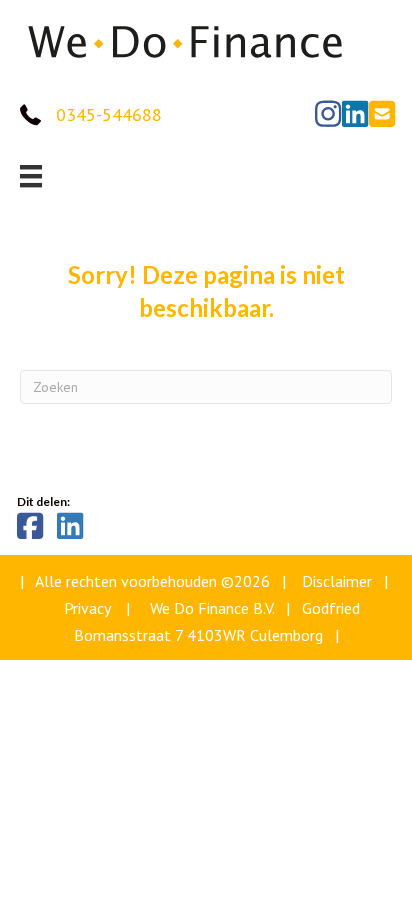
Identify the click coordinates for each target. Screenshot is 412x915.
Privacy (87, 608)
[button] (328, 114)
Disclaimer (337, 581)
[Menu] (31, 176)
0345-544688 (109, 114)
